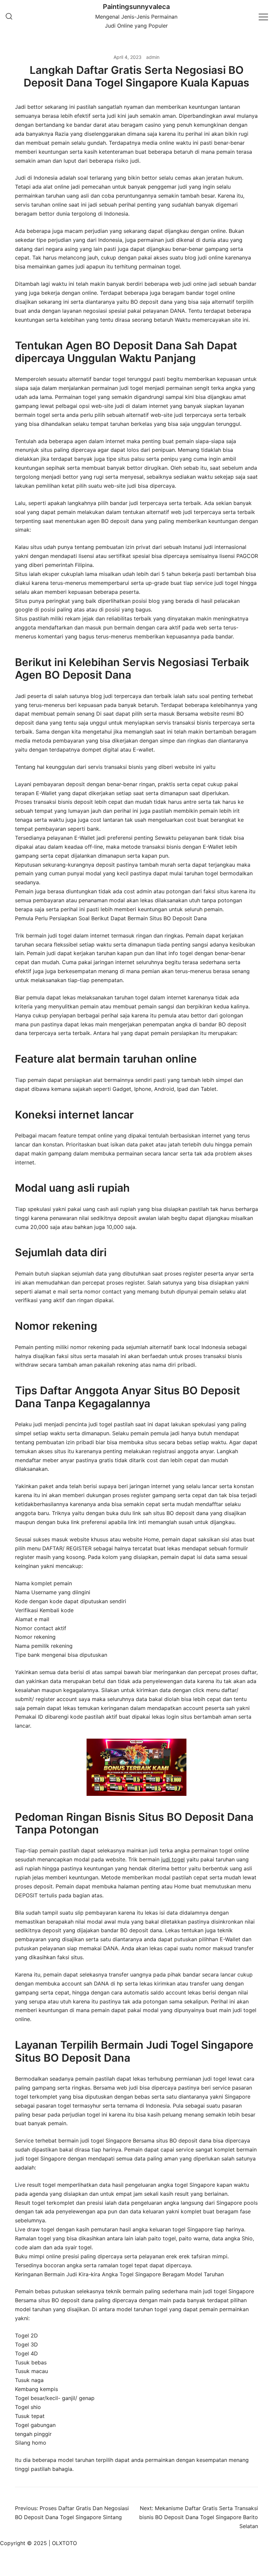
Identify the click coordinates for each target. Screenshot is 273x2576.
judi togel (173, 1859)
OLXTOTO (64, 2543)
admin (153, 57)
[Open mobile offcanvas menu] (263, 16)
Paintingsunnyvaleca (136, 7)
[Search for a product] (9, 17)
